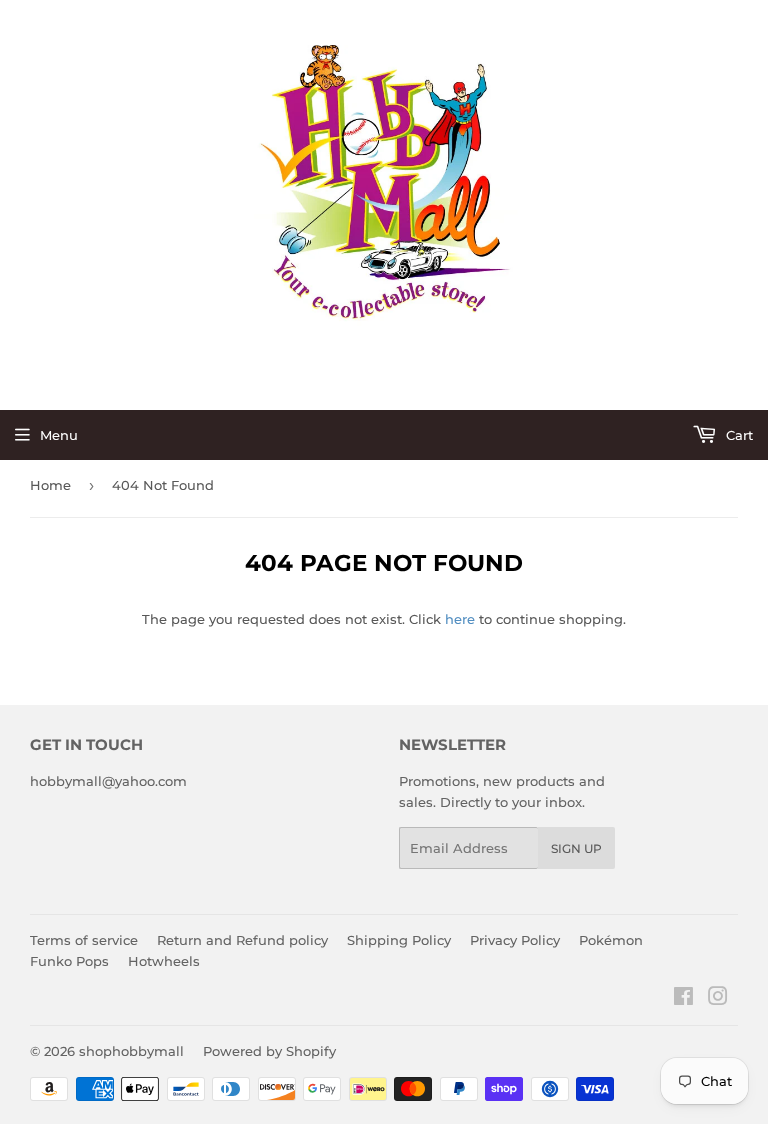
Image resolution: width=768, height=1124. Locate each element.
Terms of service (84, 940)
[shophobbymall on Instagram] (718, 999)
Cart (737, 435)
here (460, 619)
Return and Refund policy (242, 940)
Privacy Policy (515, 940)
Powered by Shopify (269, 1051)
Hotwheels (164, 961)
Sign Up (576, 848)
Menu (59, 435)
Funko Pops (69, 961)
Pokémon (611, 940)
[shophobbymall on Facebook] (683, 999)
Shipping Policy (399, 940)
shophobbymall (131, 1051)
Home (50, 485)
